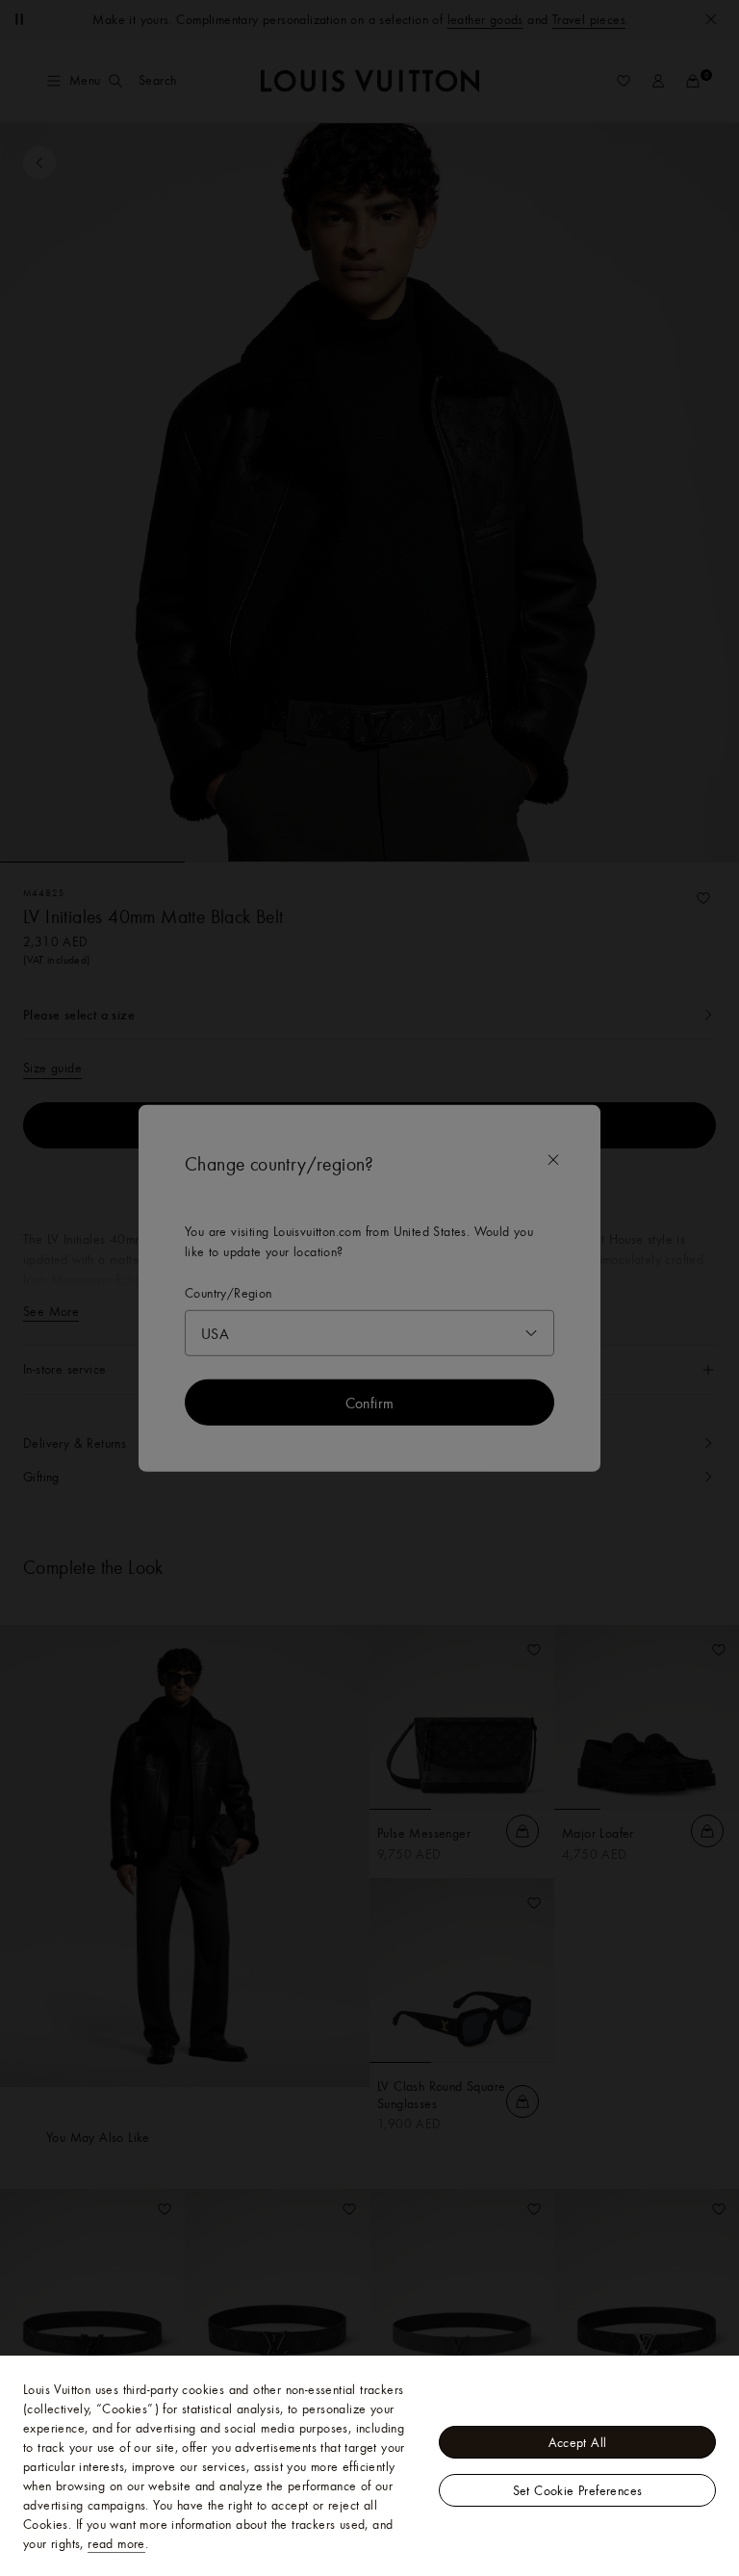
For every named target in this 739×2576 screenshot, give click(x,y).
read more (116, 2543)
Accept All (578, 2442)
